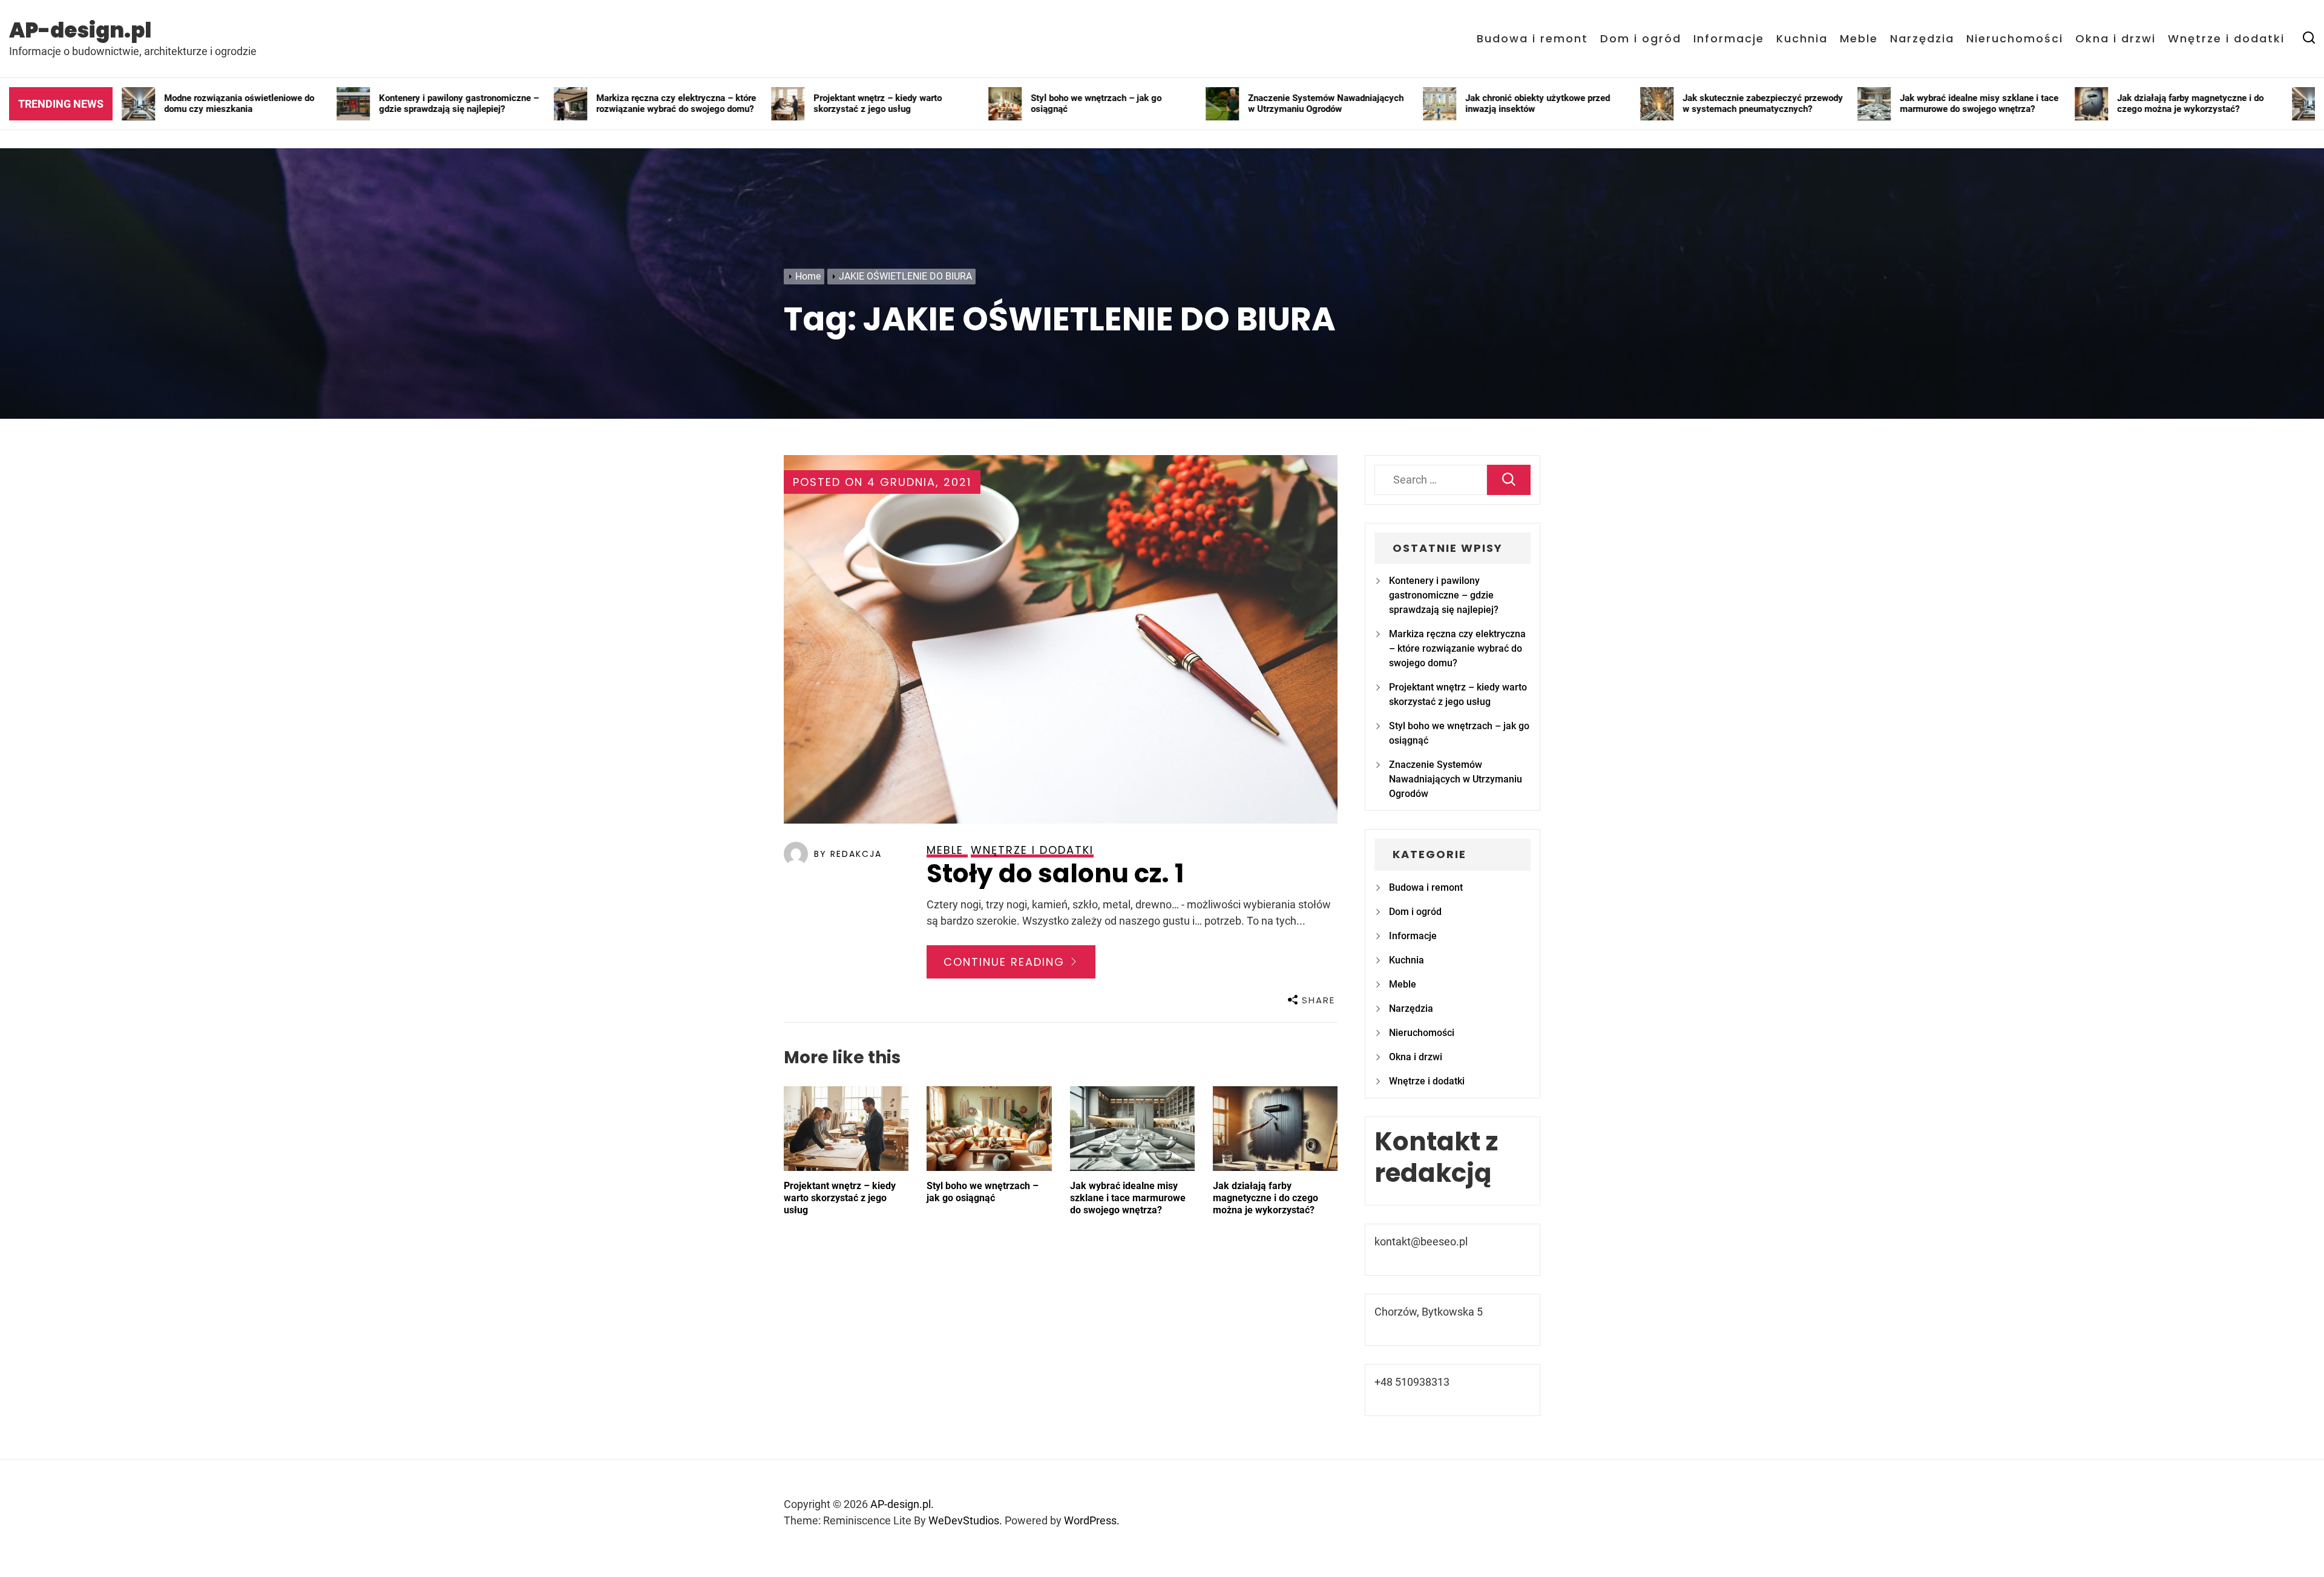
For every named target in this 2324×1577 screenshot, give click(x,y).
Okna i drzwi (2116, 39)
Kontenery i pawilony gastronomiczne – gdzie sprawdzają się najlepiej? (1444, 595)
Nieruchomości (2015, 39)
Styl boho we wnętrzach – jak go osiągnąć (983, 1192)
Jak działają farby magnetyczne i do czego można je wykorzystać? (1265, 1198)
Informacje (1729, 39)
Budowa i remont (1532, 39)
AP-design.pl (80, 30)
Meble (1859, 39)
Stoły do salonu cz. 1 (1055, 874)
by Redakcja (848, 854)
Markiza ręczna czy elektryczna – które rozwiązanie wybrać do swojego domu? (1457, 648)
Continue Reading (1006, 962)
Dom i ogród (1641, 39)
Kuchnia (1802, 39)
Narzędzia (1922, 39)
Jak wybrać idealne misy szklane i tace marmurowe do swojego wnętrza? (1128, 1198)
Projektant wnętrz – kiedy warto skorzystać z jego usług (840, 1198)
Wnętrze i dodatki (2226, 39)
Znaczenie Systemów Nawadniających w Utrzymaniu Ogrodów (1456, 779)
